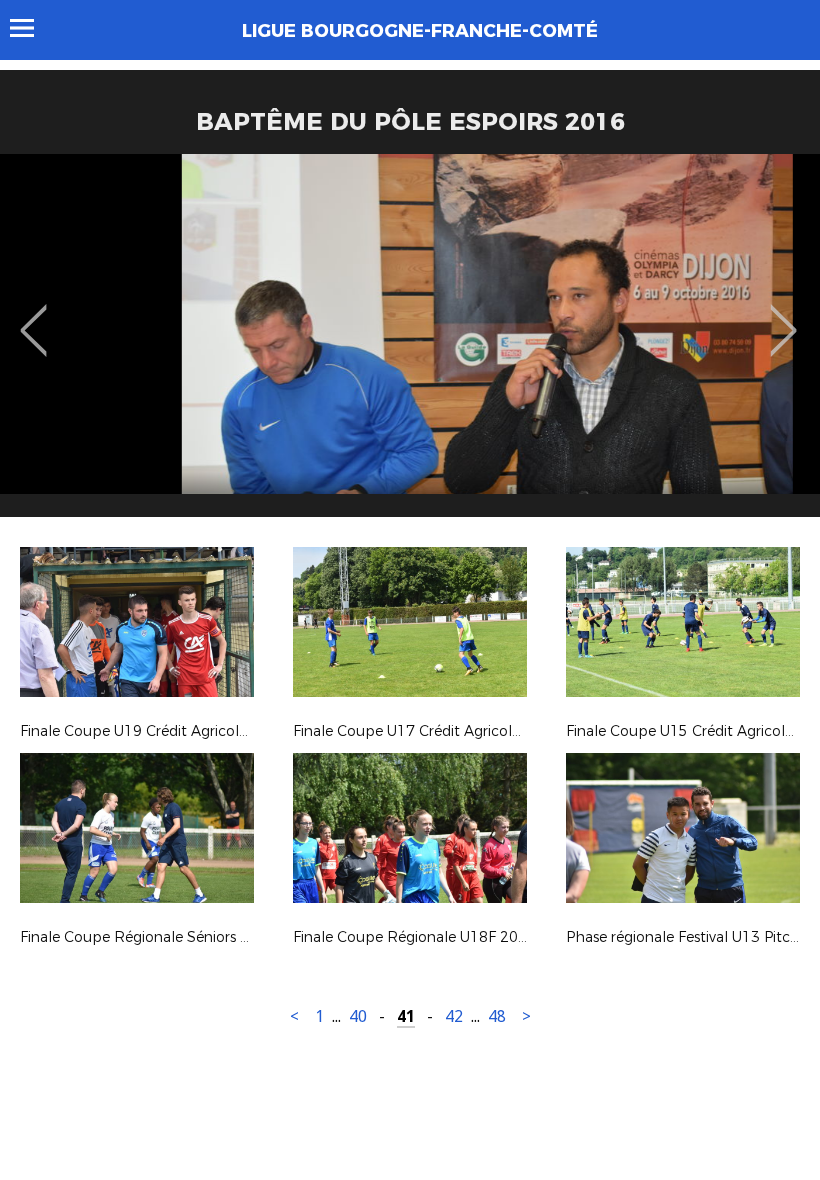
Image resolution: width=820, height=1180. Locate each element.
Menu (31, 28)
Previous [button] (33, 316)
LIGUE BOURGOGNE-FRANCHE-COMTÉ (420, 31)
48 (497, 1016)
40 (358, 1016)
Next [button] (783, 316)
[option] (410, 343)
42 (454, 1016)
